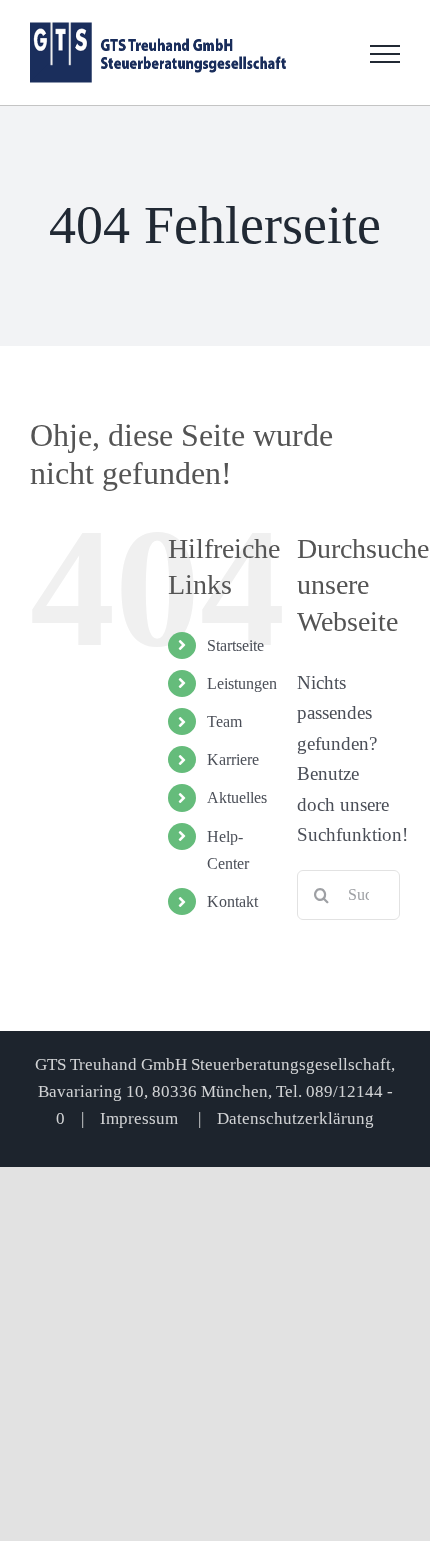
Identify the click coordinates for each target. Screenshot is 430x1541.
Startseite (235, 645)
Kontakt (232, 901)
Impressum (141, 1118)
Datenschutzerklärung (295, 1118)
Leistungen (242, 683)
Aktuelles (237, 797)
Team (224, 721)
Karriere (233, 759)
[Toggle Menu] (385, 54)
